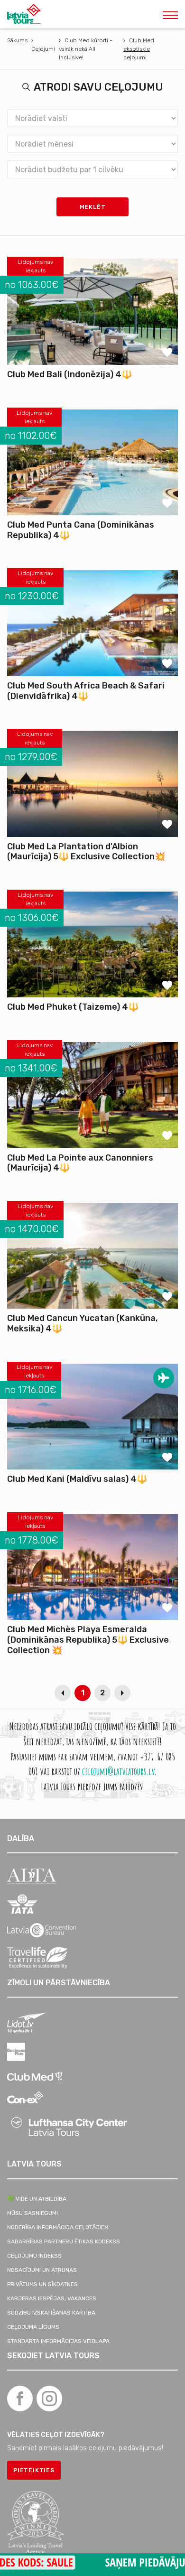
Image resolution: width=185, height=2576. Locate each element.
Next (122, 1693)
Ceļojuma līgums (33, 2327)
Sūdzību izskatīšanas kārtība (51, 2313)
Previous (63, 1693)
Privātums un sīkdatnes (42, 2284)
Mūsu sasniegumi (32, 2213)
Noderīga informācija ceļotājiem (58, 2227)
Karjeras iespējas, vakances (52, 2298)
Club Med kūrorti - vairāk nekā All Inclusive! (86, 49)
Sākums (17, 40)
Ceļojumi (43, 49)
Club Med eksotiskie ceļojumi (139, 49)
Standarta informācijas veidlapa (58, 2341)
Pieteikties (34, 2470)
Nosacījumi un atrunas (42, 2270)
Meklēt (93, 207)
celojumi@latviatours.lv (118, 1771)
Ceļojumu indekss (34, 2256)
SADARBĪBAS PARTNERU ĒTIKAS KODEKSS (64, 2241)
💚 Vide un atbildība (37, 2199)
